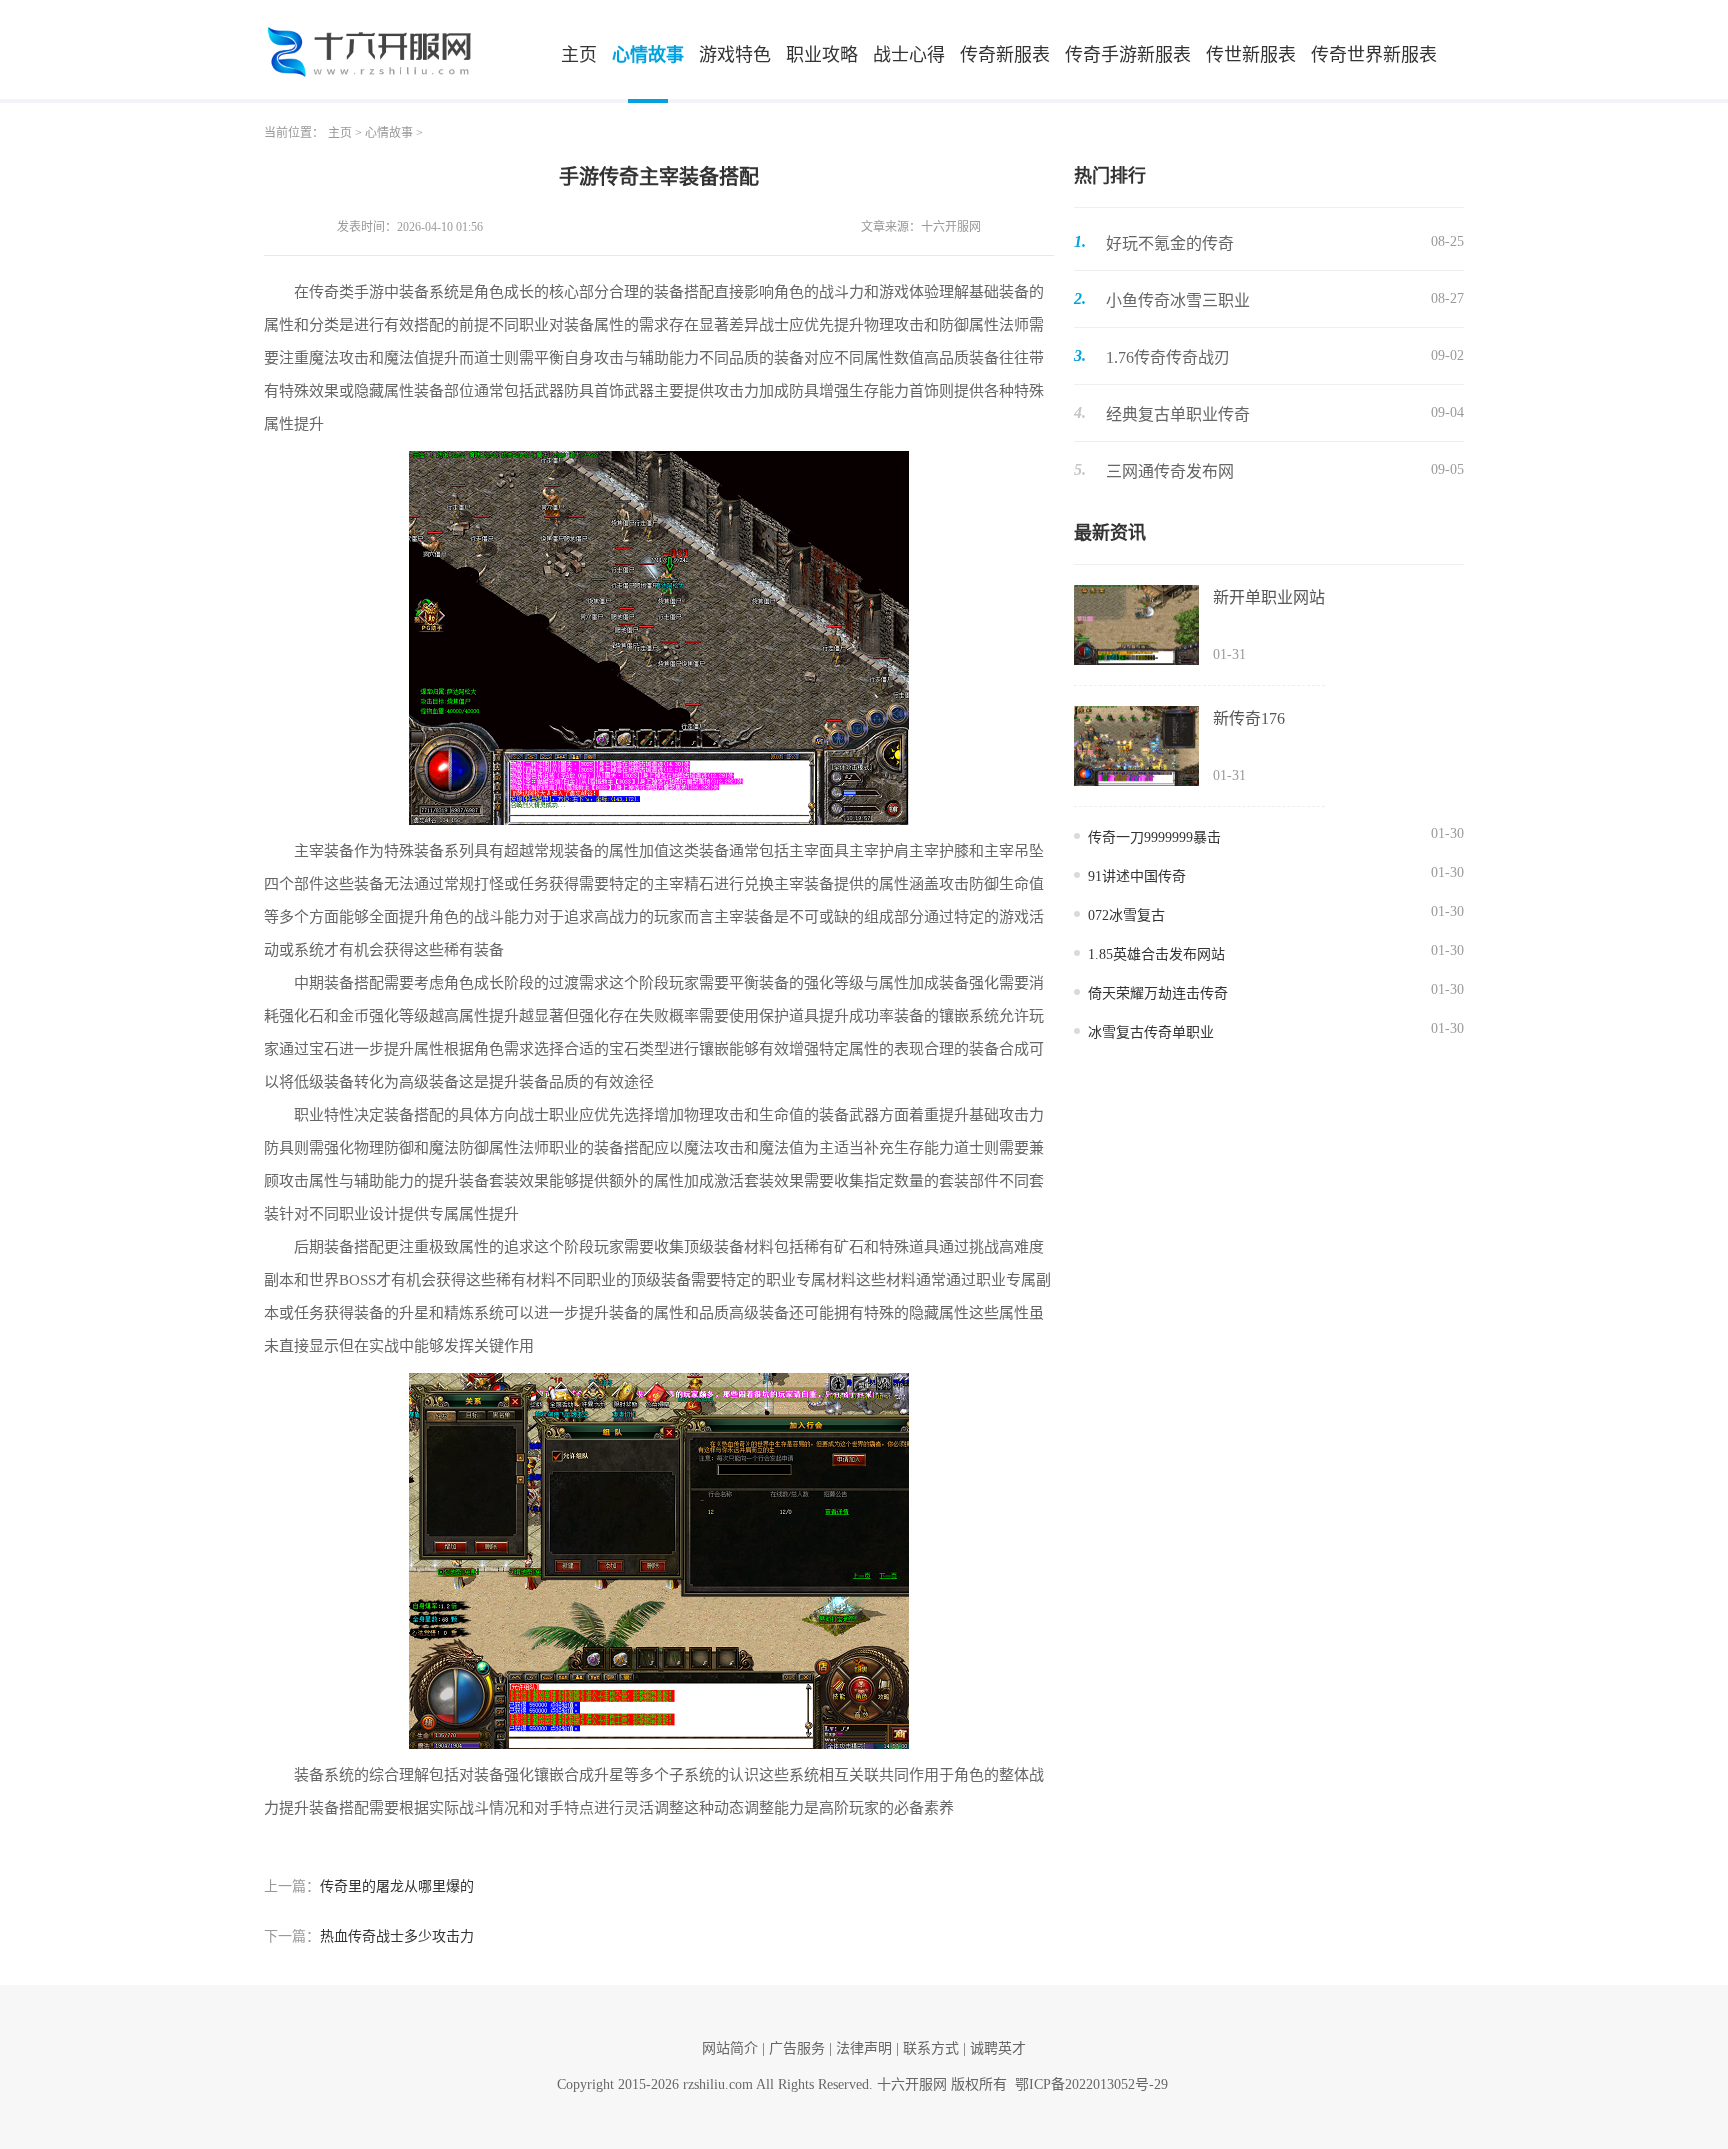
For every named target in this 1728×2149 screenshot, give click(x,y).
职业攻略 (822, 55)
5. (1080, 469)
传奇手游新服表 (1128, 55)
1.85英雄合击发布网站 (1156, 954)
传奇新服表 (1005, 55)
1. (1080, 241)
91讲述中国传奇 (1137, 876)
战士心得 (909, 55)
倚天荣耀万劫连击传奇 (1158, 993)
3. (1080, 355)
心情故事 (648, 55)
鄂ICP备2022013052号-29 (1091, 2084)
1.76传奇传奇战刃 (1168, 357)
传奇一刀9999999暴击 (1154, 837)
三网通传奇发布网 (1170, 471)
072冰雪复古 (1126, 915)
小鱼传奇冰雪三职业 (1178, 300)
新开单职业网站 (1269, 597)
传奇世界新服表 (1374, 55)
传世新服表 (1251, 55)
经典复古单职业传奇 (1178, 414)
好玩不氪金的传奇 (1170, 243)
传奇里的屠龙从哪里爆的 (397, 1886)
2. (1080, 298)
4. (1080, 412)
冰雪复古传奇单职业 (1151, 1032)
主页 (579, 55)
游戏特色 (735, 55)
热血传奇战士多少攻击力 (397, 1936)
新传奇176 (1249, 718)
